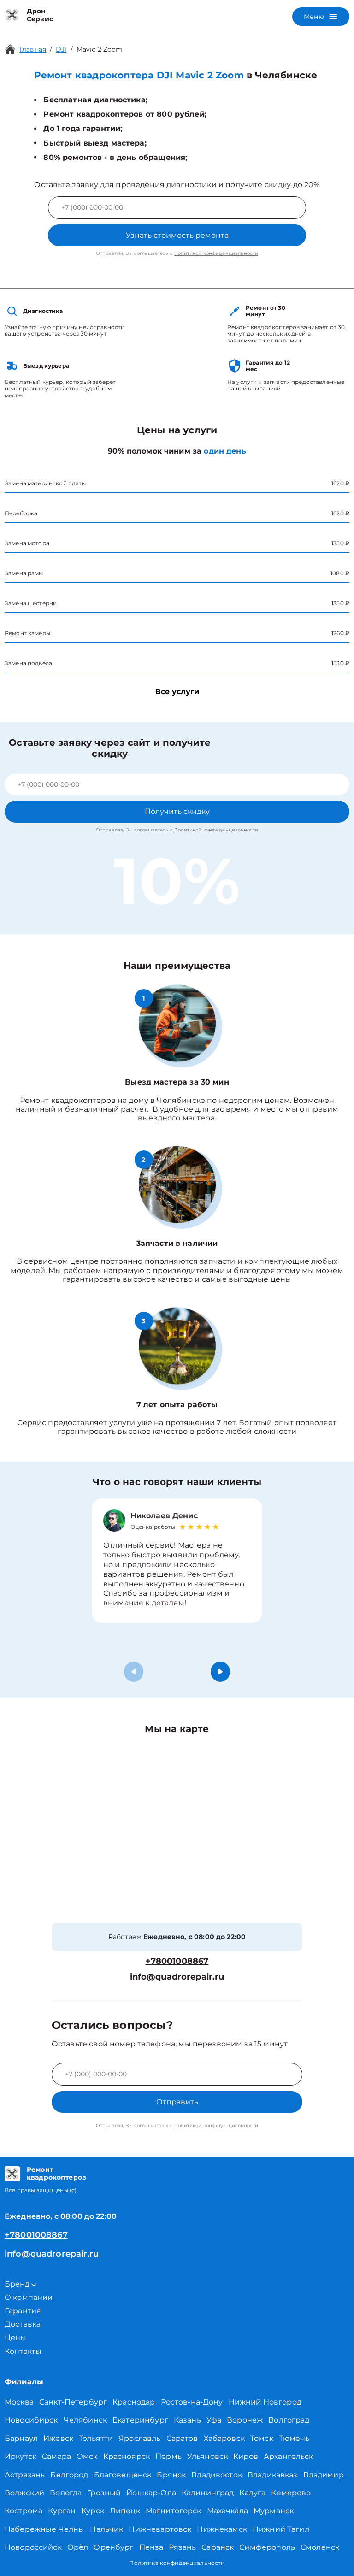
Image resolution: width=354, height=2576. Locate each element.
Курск (93, 2511)
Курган (62, 2511)
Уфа (214, 2420)
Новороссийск (33, 2547)
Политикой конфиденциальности (216, 253)
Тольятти (96, 2438)
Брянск (171, 2475)
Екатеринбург (140, 2420)
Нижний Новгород (265, 2402)
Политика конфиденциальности (177, 2563)
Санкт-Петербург (73, 2402)
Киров (246, 2456)
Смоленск (320, 2547)
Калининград (208, 2493)
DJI (61, 49)
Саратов (182, 2438)
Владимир (324, 2475)
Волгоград (289, 2420)
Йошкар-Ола (151, 2493)
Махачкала (227, 2511)
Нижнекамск (222, 2529)
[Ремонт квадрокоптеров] (12, 2174)
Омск (87, 2456)
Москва (19, 2402)
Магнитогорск (174, 2511)
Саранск (218, 2547)
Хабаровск (224, 2438)
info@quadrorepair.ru (177, 1977)
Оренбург (113, 2547)
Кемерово (291, 2493)
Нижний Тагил (281, 2529)
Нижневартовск (160, 2529)
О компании (29, 2297)
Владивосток (217, 2475)
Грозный (104, 2493)
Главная (33, 49)
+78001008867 (177, 1961)
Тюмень (294, 2438)
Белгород (69, 2475)
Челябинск (85, 2420)
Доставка (23, 2324)
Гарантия (23, 2311)
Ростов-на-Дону (192, 2402)
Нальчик (106, 2529)
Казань (187, 2420)
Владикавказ (273, 2475)
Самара (56, 2456)
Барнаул (21, 2438)
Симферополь (267, 2547)
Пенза (151, 2547)
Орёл (78, 2547)
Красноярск (127, 2456)
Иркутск (21, 2456)
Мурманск (274, 2511)
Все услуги (177, 692)
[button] (220, 1672)
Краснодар (134, 2402)
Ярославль (139, 2438)
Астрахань (25, 2475)
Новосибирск (31, 2420)
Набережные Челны (44, 2529)
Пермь (168, 2456)
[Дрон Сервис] (12, 15)
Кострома (24, 2511)
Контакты (23, 2351)
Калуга (252, 2493)
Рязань (182, 2547)
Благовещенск (123, 2475)
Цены (16, 2337)
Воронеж (245, 2420)
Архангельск (289, 2456)
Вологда (66, 2493)
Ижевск (58, 2438)
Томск (262, 2438)
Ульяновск (207, 2456)
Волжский (24, 2493)
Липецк (125, 2511)
